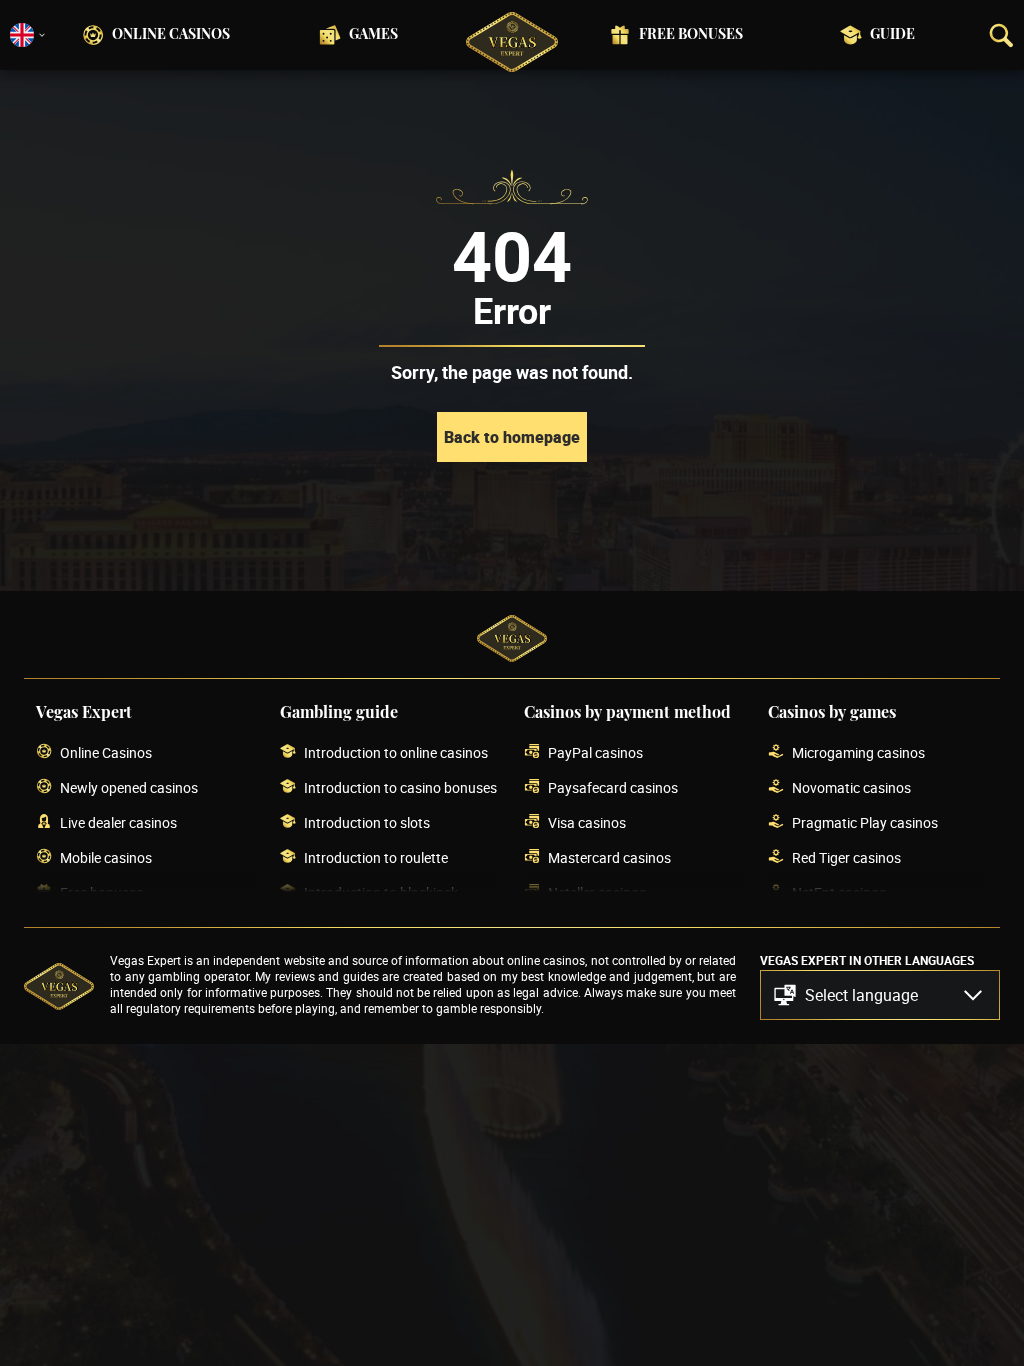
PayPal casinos (595, 752)
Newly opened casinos (129, 787)
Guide (892, 35)
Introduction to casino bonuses (400, 787)
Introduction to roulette (376, 857)
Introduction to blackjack (381, 892)
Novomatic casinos (851, 787)
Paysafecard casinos (613, 787)
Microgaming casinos (858, 752)
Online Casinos (171, 35)
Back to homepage (512, 437)
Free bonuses (691, 35)
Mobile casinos (106, 857)
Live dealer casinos (118, 822)
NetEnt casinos (839, 892)
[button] (880, 995)
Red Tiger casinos (846, 857)
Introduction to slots (367, 822)
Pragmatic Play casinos (865, 822)
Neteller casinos (597, 892)
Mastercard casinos (609, 857)
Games (373, 35)
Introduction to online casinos (396, 752)
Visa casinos (587, 822)
